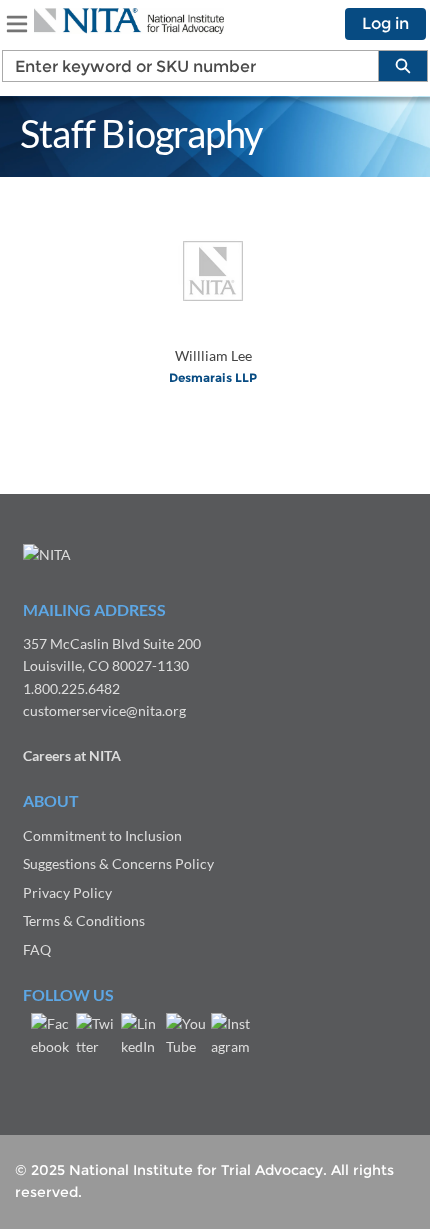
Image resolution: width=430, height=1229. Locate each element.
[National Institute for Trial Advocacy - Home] (129, 21)
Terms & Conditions (84, 920)
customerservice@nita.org (104, 710)
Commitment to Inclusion (102, 835)
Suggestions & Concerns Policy (118, 863)
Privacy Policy (67, 892)
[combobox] (182, 66)
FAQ (37, 949)
